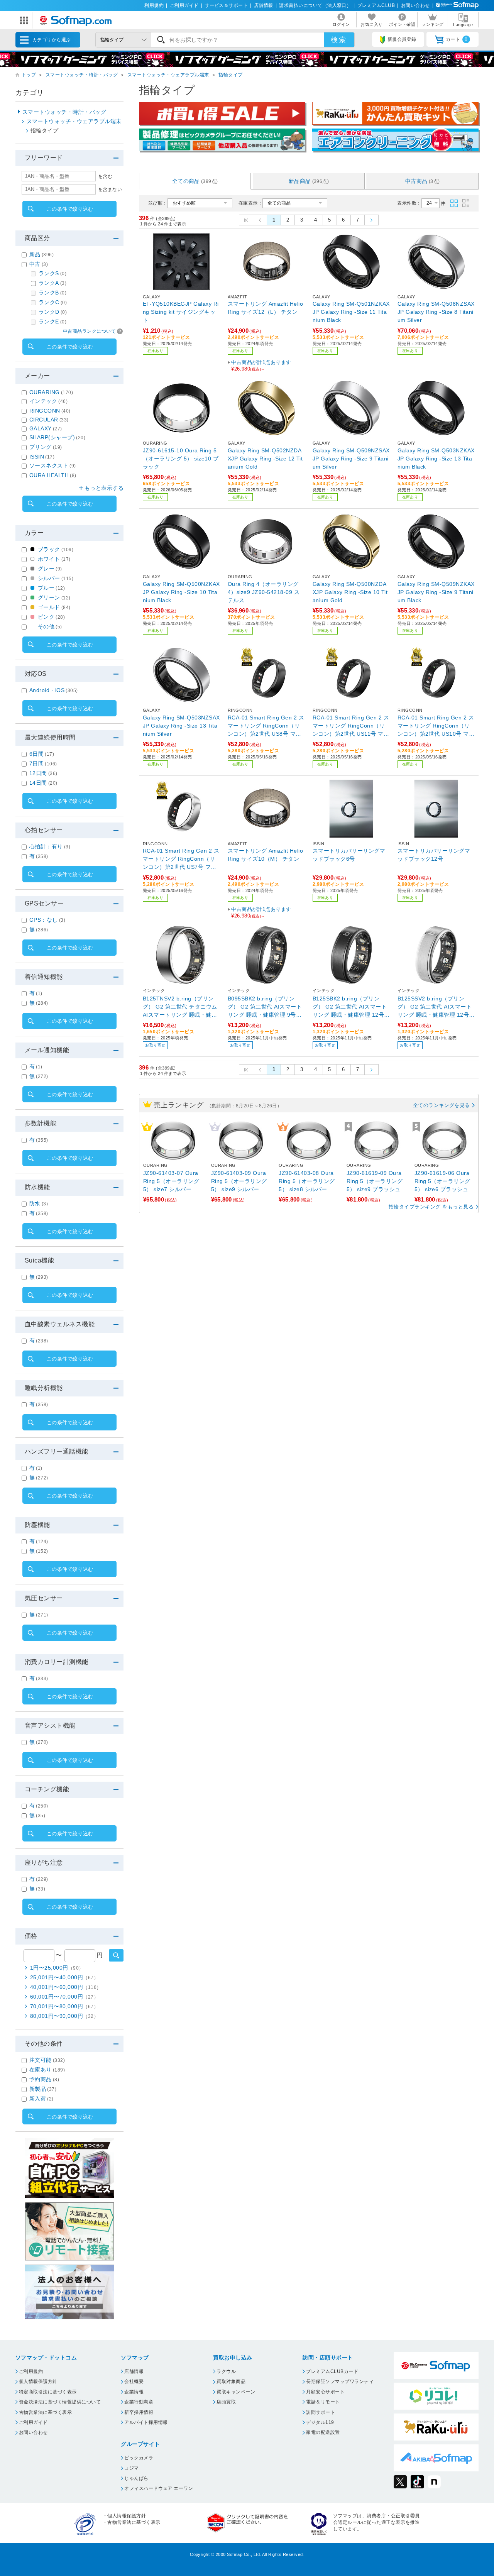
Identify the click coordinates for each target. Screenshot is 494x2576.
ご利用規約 (31, 2371)
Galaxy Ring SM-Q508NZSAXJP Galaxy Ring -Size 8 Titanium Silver (436, 312)
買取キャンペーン (236, 2392)
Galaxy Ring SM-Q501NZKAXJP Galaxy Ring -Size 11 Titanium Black (351, 312)
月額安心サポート (325, 2392)
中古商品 (423, 181)
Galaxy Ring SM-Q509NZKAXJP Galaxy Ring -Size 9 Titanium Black (436, 592)
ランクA (52, 283)
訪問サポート (321, 2412)
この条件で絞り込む (70, 209)
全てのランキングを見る (442, 1105)
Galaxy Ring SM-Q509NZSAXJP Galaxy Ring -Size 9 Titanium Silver (351, 459)
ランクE (52, 322)
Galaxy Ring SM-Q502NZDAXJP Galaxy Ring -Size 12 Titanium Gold (265, 459)
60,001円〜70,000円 (64, 1997)
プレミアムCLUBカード (332, 2371)
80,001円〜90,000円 (64, 2016)
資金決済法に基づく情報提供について (60, 2402)
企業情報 (134, 2392)
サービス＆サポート (226, 5)
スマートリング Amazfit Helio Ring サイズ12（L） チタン (265, 308)
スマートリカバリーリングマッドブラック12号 (434, 855)
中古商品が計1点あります (261, 366)
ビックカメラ (139, 2458)
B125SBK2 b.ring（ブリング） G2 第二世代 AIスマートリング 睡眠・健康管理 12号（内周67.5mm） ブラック (350, 1007)
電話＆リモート (323, 2402)
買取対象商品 (231, 2381)
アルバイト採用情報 (146, 2422)
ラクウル (226, 2371)
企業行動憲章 (139, 2402)
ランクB (52, 293)
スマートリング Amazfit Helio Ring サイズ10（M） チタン (265, 855)
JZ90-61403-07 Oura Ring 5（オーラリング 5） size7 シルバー (171, 1181)
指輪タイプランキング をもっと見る (431, 1207)
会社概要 (134, 2381)
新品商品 (309, 181)
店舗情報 (264, 5)
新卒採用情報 (139, 2412)
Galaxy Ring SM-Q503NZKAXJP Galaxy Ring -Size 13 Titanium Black (436, 459)
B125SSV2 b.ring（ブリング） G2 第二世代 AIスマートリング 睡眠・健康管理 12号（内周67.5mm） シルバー (435, 1007)
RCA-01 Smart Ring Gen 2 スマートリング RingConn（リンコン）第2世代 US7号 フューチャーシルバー (181, 859)
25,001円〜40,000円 (64, 1977)
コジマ (131, 2468)
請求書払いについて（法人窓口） (315, 5)
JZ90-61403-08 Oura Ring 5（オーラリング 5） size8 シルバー (307, 1181)
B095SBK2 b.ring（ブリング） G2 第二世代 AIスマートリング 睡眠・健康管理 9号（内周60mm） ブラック (265, 1007)
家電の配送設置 (323, 2432)
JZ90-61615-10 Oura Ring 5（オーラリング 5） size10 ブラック (181, 459)
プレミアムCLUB (376, 5)
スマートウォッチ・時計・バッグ (82, 75)
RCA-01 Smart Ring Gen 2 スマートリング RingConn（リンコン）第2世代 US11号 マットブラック (351, 726)
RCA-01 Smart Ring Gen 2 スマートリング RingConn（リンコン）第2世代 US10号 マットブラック (436, 726)
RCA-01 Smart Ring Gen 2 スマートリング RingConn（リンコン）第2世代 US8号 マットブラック (266, 726)
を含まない (110, 190)
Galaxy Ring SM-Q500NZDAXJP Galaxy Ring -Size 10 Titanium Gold (350, 592)
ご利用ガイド (184, 5)
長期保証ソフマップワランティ (340, 2381)
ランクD (53, 312)
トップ (29, 75)
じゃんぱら (136, 2478)
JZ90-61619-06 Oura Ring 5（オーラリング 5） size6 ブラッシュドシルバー (444, 1182)
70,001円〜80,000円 (64, 2006)
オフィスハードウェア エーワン (159, 2488)
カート (457, 39)
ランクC (53, 302)
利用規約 (154, 5)
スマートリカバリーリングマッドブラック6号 (349, 855)
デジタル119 (320, 2422)
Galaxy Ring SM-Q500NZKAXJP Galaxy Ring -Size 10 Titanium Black (181, 592)
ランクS (52, 273)
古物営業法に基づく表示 (45, 2412)
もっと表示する (104, 488)
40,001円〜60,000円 (66, 1987)
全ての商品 (195, 181)
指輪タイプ (230, 75)
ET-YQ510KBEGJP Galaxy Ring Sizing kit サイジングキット (181, 312)
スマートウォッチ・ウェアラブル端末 (168, 75)
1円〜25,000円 (57, 1968)
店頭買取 (226, 2402)
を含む (105, 176)
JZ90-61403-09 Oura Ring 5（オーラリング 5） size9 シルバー (239, 1181)
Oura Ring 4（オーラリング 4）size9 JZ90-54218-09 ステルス (264, 592)
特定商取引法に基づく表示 (48, 2392)
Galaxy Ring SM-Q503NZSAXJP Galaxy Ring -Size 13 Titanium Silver (181, 726)
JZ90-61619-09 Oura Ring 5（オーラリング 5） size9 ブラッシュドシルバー (376, 1182)
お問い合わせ (415, 5)
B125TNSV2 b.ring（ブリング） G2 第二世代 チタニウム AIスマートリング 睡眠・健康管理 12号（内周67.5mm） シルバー (181, 1007)
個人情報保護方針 (38, 2381)
